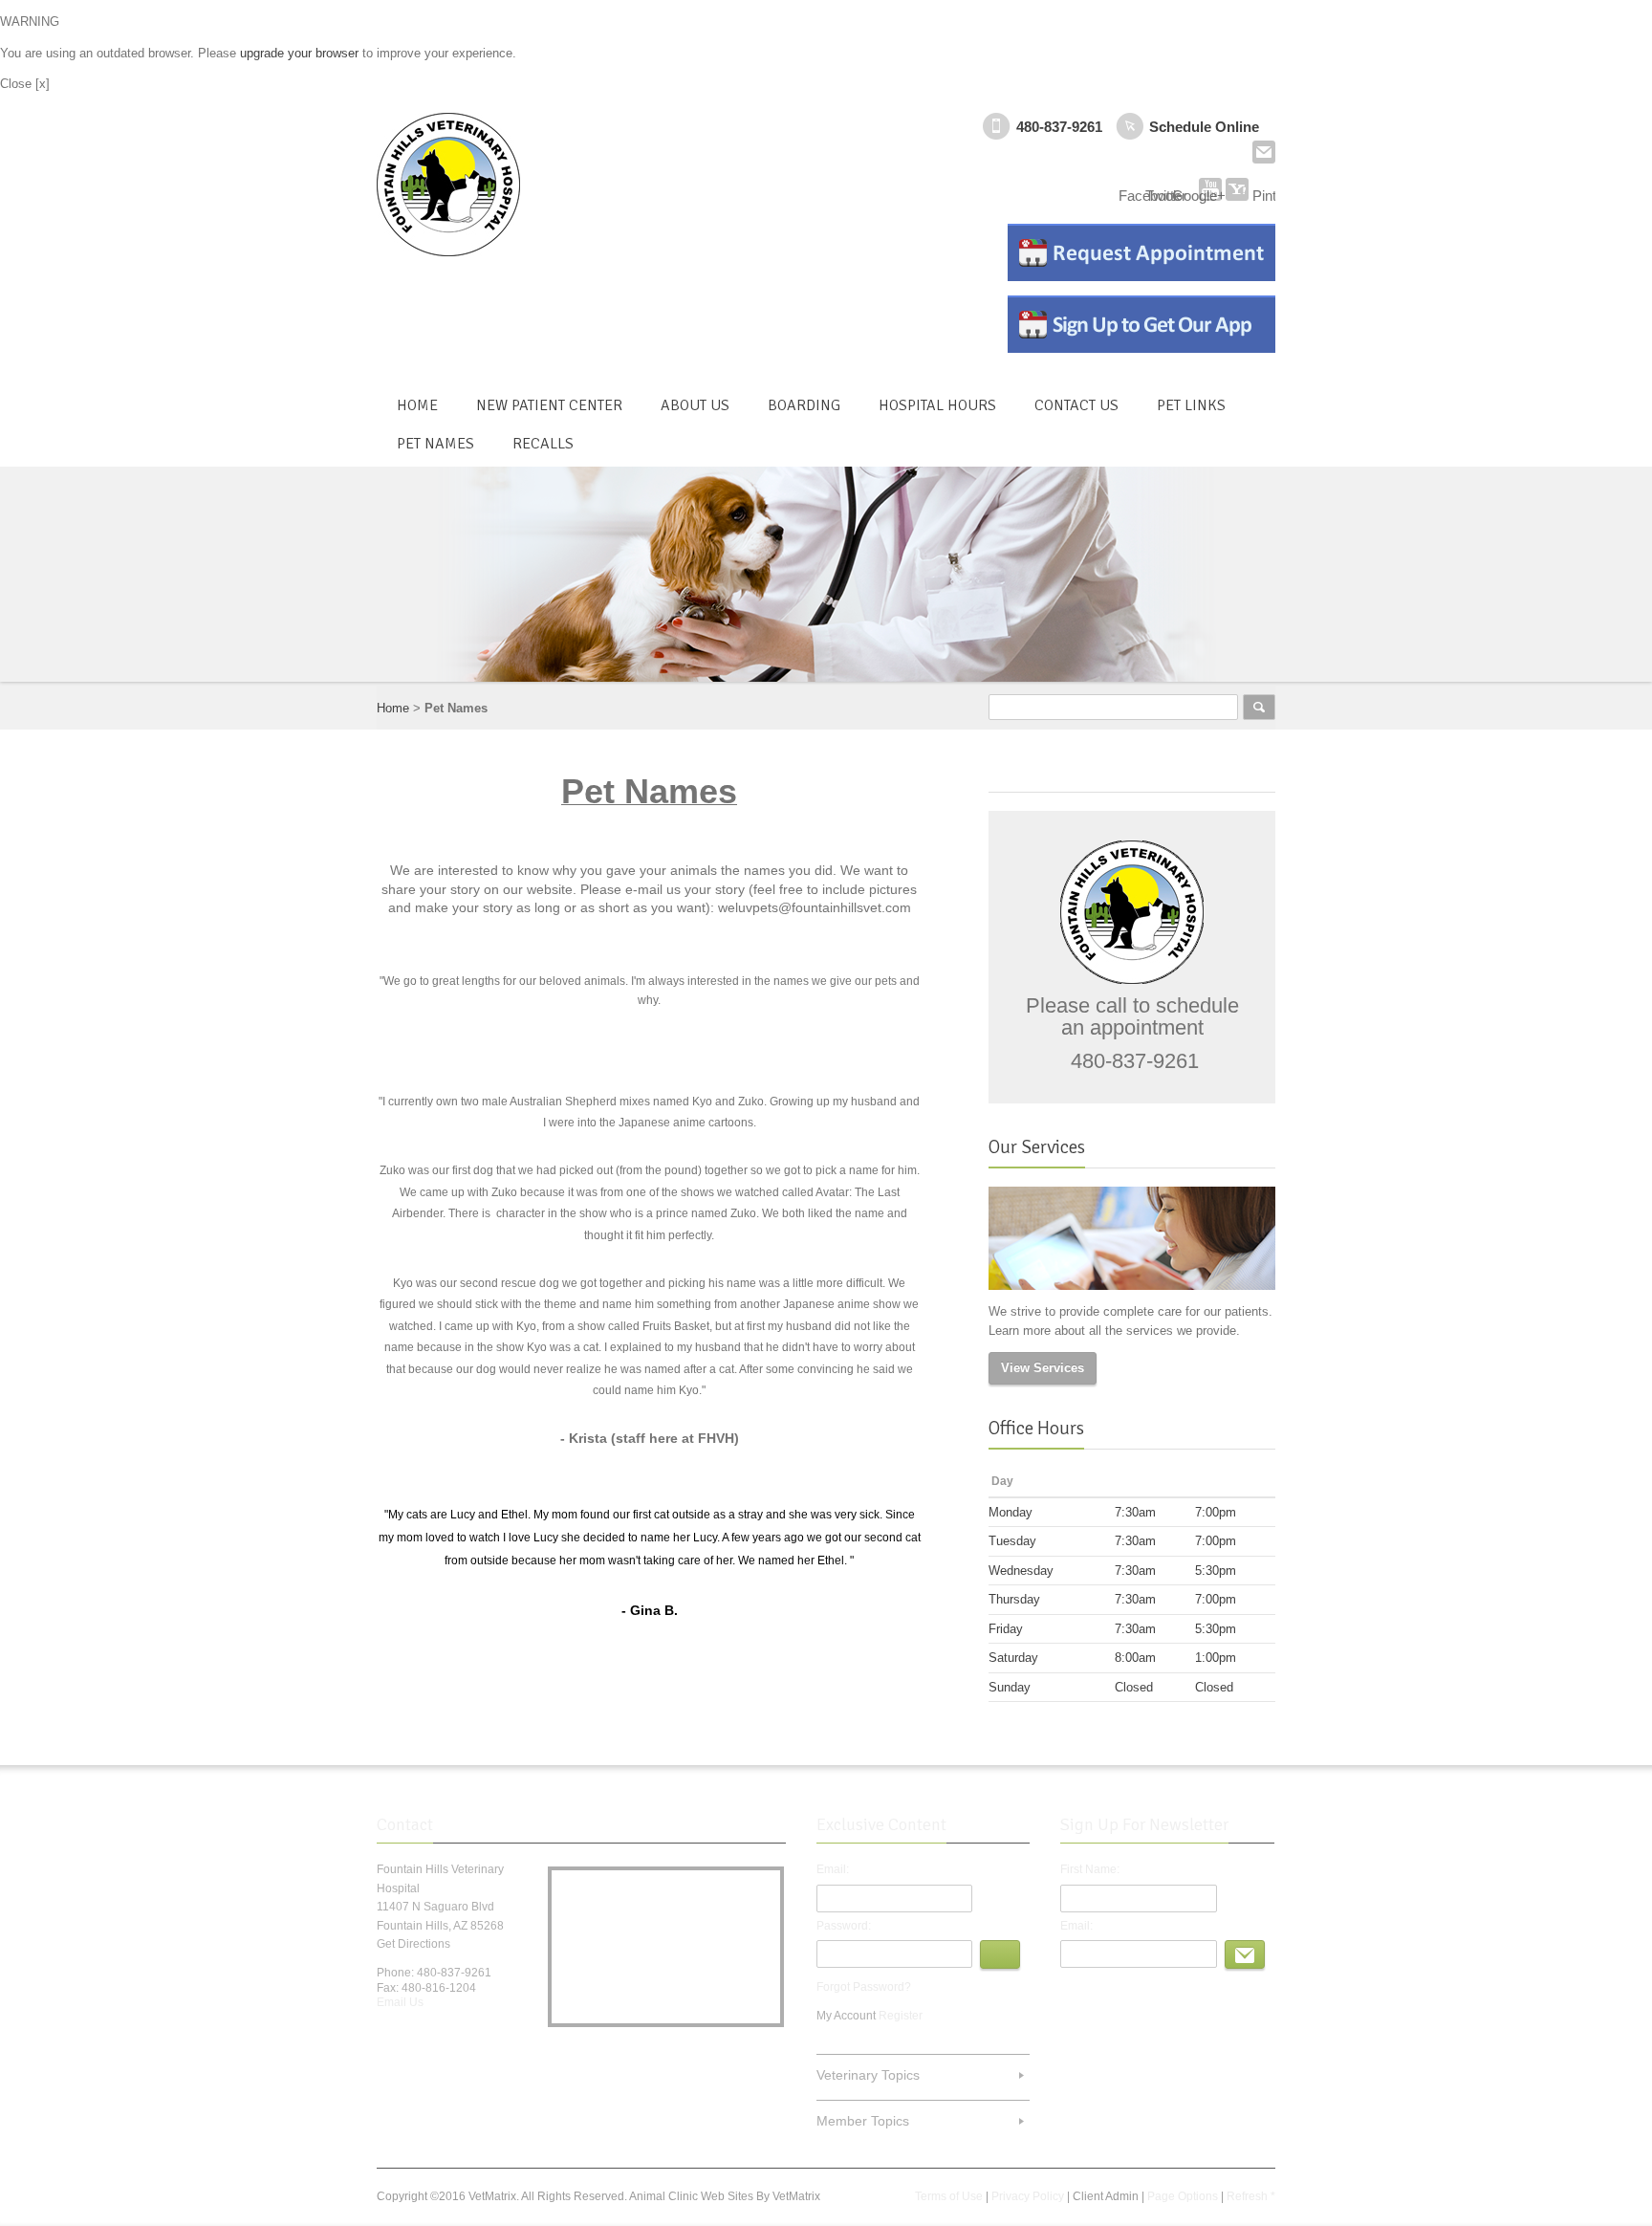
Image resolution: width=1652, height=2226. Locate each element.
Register (901, 2016)
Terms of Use (949, 2196)
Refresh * (1251, 2196)
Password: (844, 1926)
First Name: (1090, 1869)
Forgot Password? (864, 1987)
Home (393, 708)
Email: (833, 1869)
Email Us (1264, 152)
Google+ (455, 2034)
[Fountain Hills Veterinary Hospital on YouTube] (1210, 189)
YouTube (489, 2034)
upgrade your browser (299, 53)
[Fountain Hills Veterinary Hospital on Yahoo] (1237, 189)
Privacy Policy (1028, 2196)
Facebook (388, 2034)
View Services (1043, 1368)
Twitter (422, 2034)
